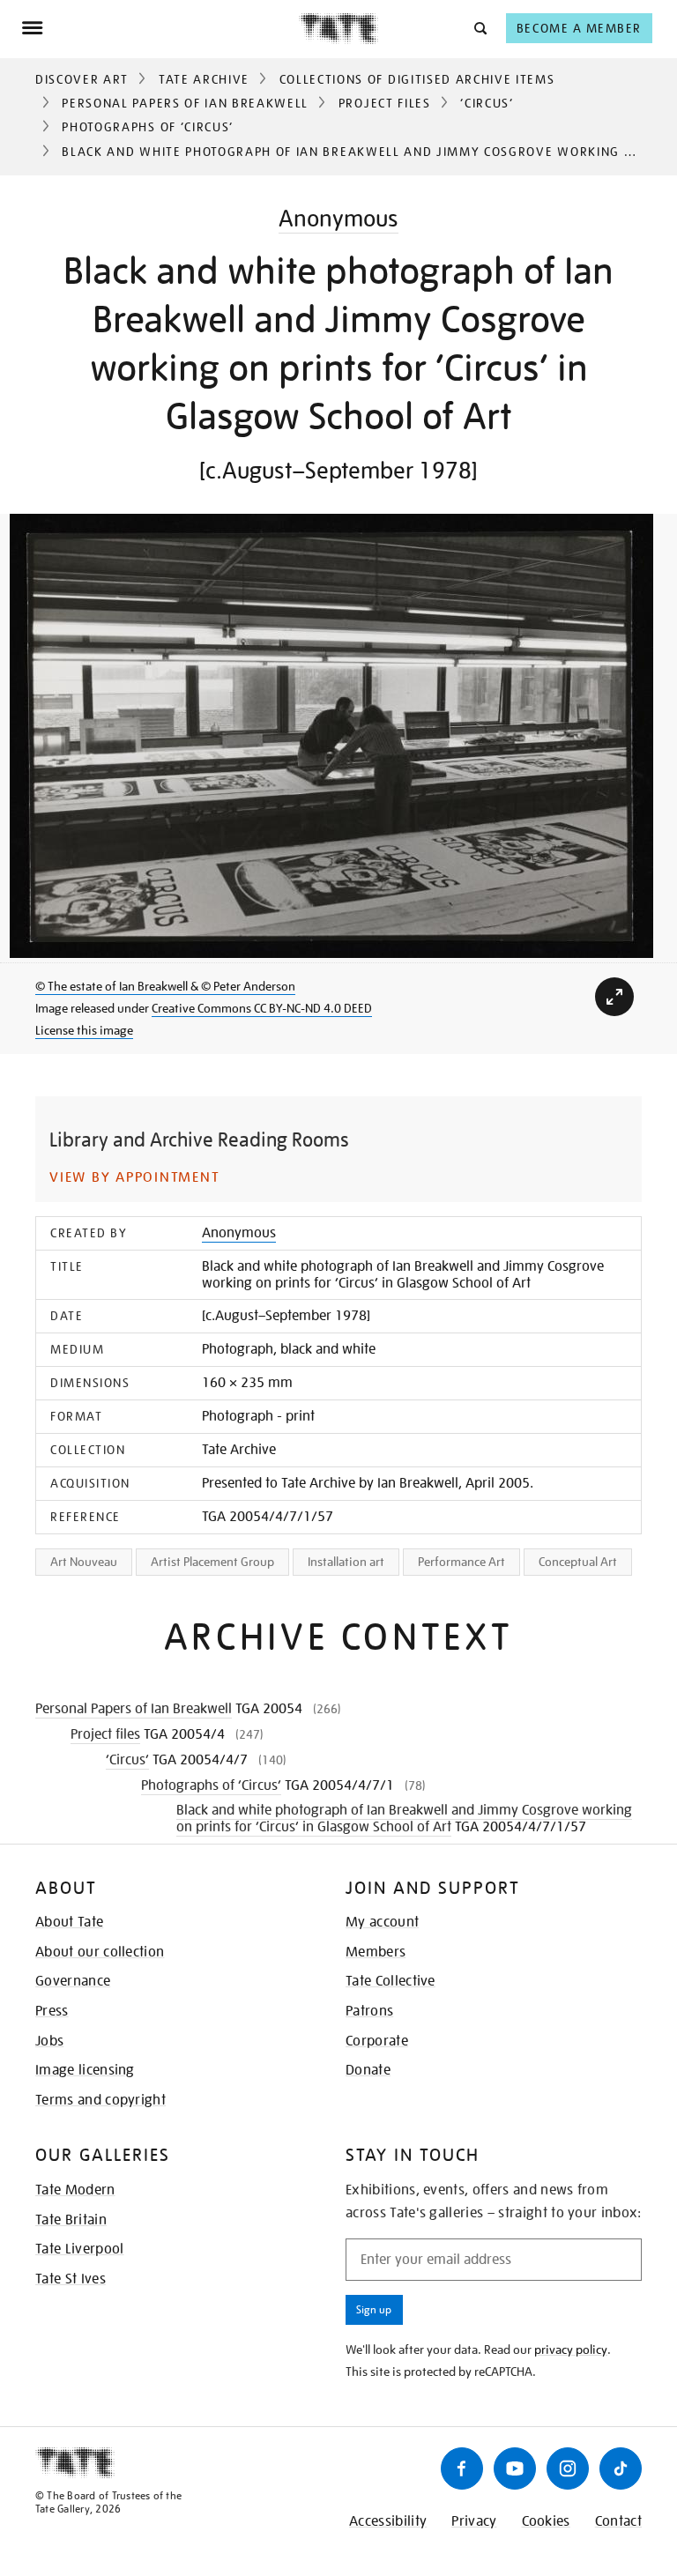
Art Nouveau (84, 1562)
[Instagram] (568, 2468)
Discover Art (82, 79)
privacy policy (571, 2350)
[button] (479, 28)
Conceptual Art (578, 1562)
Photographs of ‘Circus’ (148, 127)
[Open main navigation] (160, 28)
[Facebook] (462, 2468)
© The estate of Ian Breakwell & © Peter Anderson (165, 986)
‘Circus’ (487, 103)
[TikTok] (621, 2468)
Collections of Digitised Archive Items (417, 79)
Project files (385, 103)
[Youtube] (515, 2468)
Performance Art (461, 1562)
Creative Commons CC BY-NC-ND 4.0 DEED (262, 1008)
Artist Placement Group (212, 1562)
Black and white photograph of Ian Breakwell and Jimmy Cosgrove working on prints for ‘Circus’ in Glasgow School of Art (404, 1819)
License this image (84, 1030)
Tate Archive (204, 79)
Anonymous (338, 218)
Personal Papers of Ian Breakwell (185, 103)
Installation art (346, 1562)
